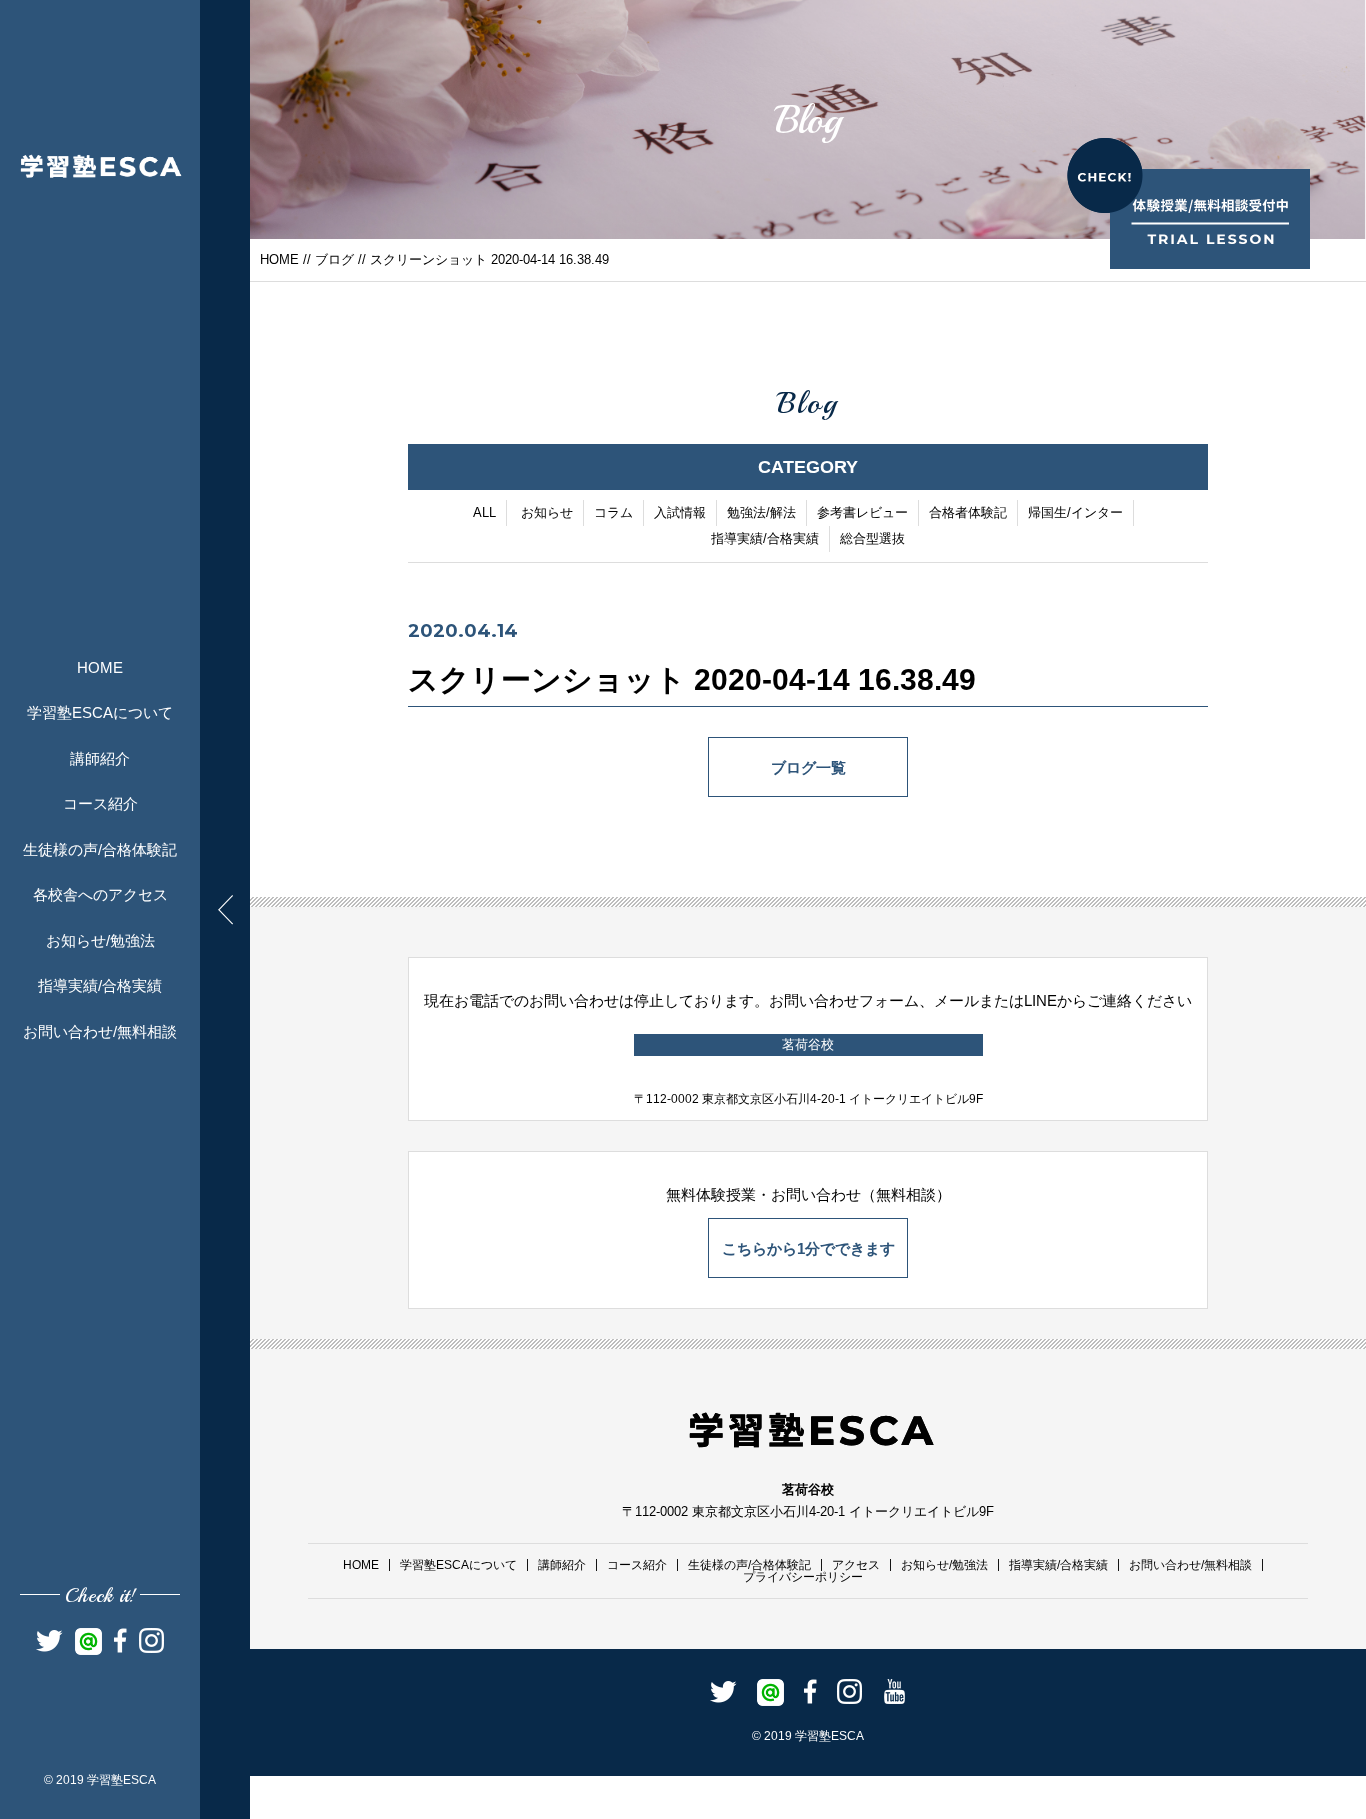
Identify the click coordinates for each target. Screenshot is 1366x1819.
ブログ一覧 (808, 767)
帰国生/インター (1075, 512)
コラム (613, 512)
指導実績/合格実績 (100, 985)
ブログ (334, 259)
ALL (484, 512)
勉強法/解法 (761, 512)
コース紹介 (100, 803)
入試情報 (680, 512)
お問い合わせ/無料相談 (100, 1031)
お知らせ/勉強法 (100, 940)
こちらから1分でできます (808, 1248)
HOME (100, 667)
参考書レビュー (862, 512)
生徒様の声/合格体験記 (100, 849)
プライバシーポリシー (803, 1577)
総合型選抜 (872, 538)
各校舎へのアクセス (100, 894)
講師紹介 (100, 758)
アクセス (856, 1565)
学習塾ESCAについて (100, 712)
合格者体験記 (968, 512)
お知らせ (547, 512)
